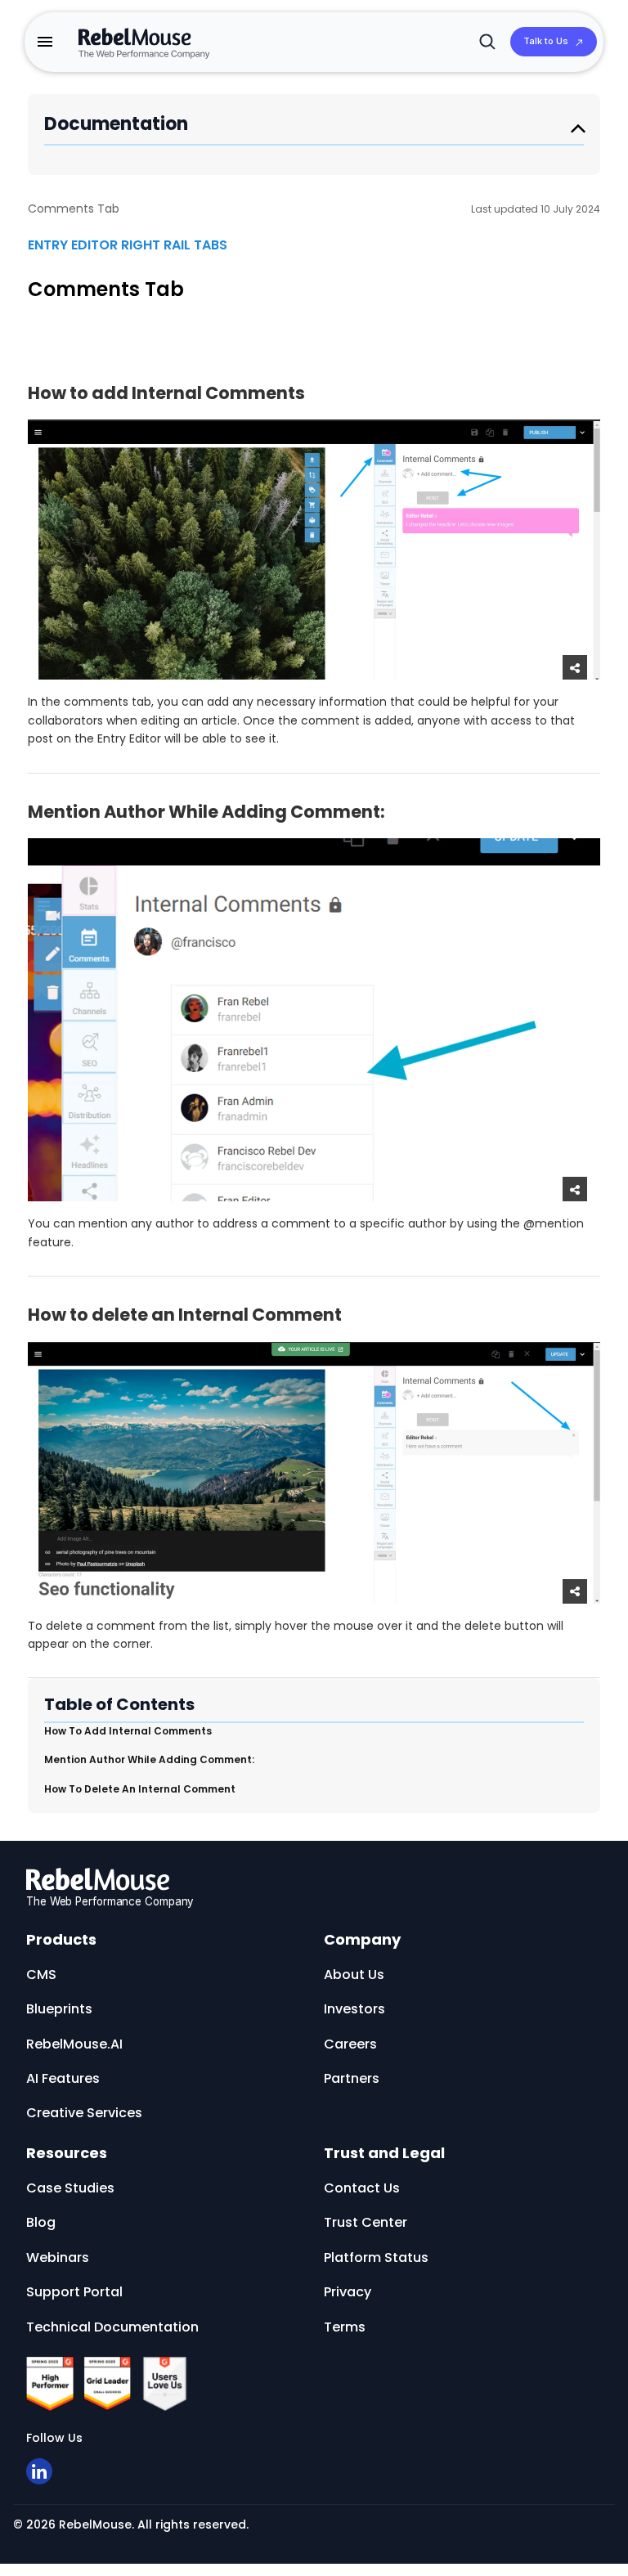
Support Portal (74, 2292)
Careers (350, 2044)
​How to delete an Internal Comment (140, 1789)
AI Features (63, 2078)
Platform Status (376, 2257)
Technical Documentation (112, 2327)
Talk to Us (546, 41)
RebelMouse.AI (74, 2044)
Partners (352, 2078)
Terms (345, 2327)
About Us (354, 1975)
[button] (45, 42)
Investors (354, 2009)
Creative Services (84, 2113)
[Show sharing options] (575, 667)
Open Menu (578, 128)
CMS (41, 1975)
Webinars (58, 2257)
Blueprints (59, 2009)
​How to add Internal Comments (128, 1731)
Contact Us (362, 2188)
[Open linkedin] (39, 2471)
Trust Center (366, 2222)
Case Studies (70, 2188)
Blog (41, 2222)
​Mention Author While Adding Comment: (149, 1759)
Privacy (348, 2292)
